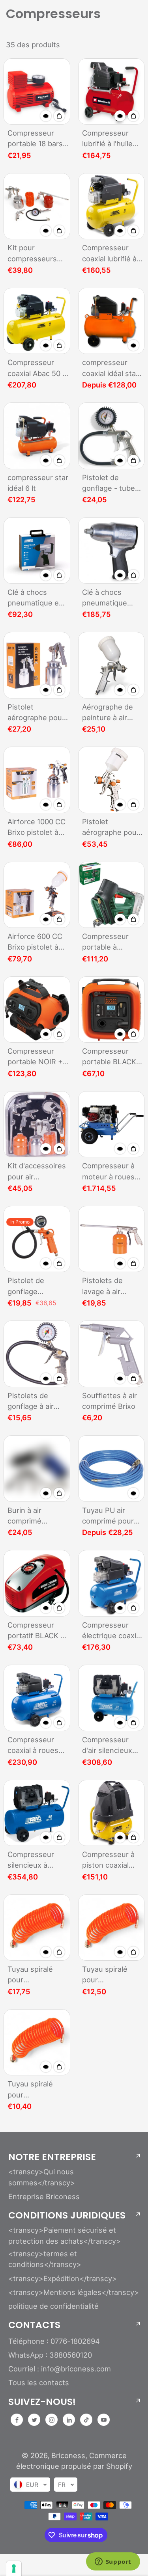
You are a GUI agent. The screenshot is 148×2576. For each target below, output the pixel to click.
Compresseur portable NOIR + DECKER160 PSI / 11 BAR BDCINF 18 (38, 1057)
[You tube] (104, 2420)
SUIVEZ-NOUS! (42, 2402)
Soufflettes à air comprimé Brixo (110, 1401)
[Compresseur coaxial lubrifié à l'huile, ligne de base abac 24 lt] (111, 206)
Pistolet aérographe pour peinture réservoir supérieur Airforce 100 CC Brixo (111, 828)
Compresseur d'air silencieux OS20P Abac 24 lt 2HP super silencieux (112, 1746)
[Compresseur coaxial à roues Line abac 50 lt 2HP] (37, 1698)
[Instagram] (52, 2420)
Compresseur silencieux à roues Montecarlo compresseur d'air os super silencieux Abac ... (38, 1860)
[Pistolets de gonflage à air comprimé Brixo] (37, 1354)
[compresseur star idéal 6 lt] (37, 436)
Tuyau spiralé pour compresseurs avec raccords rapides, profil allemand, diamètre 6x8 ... (34, 1975)
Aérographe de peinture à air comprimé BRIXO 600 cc (111, 713)
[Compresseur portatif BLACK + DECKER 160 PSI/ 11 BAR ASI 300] (37, 1583)
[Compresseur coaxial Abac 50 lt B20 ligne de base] (37, 321)
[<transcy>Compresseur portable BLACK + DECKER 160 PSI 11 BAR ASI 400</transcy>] (111, 1010)
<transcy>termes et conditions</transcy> (45, 2259)
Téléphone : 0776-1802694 (54, 2341)
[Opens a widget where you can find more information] (113, 2562)
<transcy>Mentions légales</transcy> (74, 2292)
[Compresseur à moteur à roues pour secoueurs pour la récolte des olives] (111, 1124)
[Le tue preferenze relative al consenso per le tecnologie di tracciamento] (14, 2569)
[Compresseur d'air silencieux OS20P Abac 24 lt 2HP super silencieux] (111, 1698)
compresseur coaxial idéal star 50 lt (110, 368)
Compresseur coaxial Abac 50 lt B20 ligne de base (38, 368)
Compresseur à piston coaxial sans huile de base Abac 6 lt (108, 1860)
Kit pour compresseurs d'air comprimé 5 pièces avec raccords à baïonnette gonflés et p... (36, 254)
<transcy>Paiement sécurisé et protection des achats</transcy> (65, 2235)
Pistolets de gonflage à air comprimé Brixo (34, 1402)
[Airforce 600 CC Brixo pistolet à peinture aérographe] (37, 895)
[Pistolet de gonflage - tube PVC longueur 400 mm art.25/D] (111, 436)
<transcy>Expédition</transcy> (63, 2278)
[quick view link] (46, 116)
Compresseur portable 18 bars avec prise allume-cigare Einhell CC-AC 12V (38, 139)
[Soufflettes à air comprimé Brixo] (111, 1354)
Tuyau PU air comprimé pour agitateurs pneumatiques (108, 1516)
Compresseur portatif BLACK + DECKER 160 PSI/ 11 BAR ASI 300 (37, 1631)
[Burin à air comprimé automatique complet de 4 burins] (37, 1469)
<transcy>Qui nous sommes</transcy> (42, 2177)
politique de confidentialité (53, 2306)
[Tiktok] (86, 2420)
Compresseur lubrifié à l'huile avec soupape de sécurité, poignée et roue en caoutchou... (112, 139)
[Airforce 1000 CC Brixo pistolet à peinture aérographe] (37, 780)
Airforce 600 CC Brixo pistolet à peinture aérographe (35, 942)
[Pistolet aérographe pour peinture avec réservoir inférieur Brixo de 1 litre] (37, 665)
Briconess (68, 2455)
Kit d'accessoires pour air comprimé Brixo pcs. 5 (37, 1172)
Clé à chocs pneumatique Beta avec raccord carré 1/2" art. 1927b (112, 598)
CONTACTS (34, 2325)
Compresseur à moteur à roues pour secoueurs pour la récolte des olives (109, 1172)
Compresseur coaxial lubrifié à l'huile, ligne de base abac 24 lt (109, 254)
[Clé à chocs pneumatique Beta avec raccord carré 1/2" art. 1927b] (111, 550)
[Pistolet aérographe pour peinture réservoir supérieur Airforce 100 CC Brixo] (111, 780)
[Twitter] (34, 2420)
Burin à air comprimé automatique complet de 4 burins (30, 1516)
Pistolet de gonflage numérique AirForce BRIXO (34, 1286)
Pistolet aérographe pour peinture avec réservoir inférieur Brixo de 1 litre (37, 713)
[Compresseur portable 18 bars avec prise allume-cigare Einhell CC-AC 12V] (37, 92)
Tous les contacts (39, 2382)
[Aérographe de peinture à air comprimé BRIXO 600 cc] (111, 665)
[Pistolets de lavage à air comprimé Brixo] (111, 1239)
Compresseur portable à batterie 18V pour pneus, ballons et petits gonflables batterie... (111, 942)
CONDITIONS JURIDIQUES (67, 2215)
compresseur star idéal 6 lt (38, 483)
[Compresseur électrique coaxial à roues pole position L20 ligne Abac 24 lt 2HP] (111, 1583)
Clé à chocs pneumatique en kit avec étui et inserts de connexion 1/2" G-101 (38, 598)
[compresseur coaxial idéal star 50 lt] (111, 321)
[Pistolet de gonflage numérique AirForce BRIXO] (37, 1239)
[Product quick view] (59, 116)
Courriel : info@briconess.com (60, 2369)
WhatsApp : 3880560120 (50, 2355)
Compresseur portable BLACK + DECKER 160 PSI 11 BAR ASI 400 (112, 1057)
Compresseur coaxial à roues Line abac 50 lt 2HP (33, 1746)
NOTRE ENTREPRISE (52, 2157)
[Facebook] (17, 2420)
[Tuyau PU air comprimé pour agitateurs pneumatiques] (111, 1469)
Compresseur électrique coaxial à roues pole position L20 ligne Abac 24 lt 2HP (112, 1631)
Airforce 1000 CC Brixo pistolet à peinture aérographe (37, 828)
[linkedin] (69, 2420)
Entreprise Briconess (44, 2196)
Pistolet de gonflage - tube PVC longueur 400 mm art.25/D (111, 483)
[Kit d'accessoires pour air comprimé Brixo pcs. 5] (37, 1124)
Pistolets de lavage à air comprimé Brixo (109, 1286)
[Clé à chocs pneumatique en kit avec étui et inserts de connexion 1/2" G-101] (37, 550)
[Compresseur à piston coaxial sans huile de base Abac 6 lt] (111, 1813)
